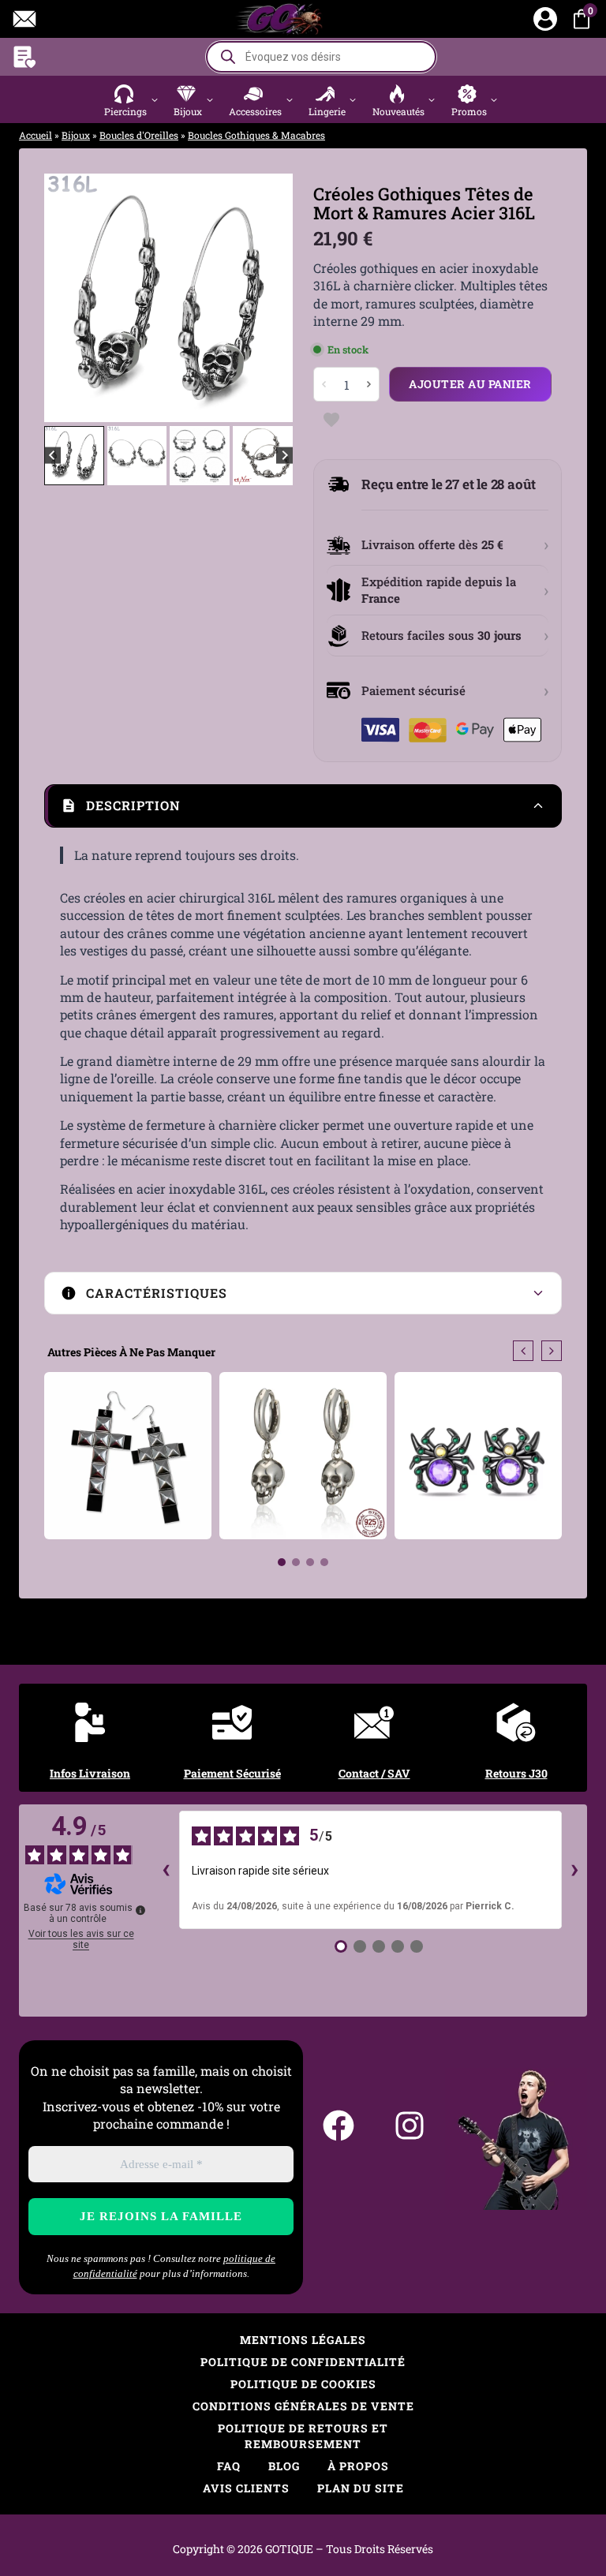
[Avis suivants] (574, 1870)
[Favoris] (24, 57)
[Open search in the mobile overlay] (321, 57)
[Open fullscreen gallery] (277, 406)
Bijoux (76, 135)
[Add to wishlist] (331, 419)
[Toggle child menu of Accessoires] (289, 99)
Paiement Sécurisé (232, 1773)
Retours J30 (516, 1773)
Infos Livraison (90, 1773)
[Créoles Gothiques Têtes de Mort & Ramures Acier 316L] (168, 298)
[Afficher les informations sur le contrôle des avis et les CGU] (140, 1910)
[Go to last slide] (68, 297)
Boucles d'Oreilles (139, 135)
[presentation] (523, 1351)
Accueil (36, 135)
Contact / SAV (374, 1773)
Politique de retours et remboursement (303, 2436)
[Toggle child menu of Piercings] (154, 99)
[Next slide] (269, 297)
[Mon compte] (545, 19)
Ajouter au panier (470, 384)
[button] (133, 99)
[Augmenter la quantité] (368, 384)
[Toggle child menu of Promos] (494, 99)
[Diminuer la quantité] (324, 384)
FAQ (229, 2466)
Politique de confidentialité (303, 2362)
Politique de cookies (303, 2384)
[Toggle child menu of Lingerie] (353, 99)
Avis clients (246, 2488)
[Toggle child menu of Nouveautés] (432, 99)
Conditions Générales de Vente (303, 2406)
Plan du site (361, 2488)
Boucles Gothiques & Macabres (256, 135)
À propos (358, 2466)
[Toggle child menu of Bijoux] (209, 99)
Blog (284, 2466)
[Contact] (24, 19)
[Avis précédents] (166, 1870)
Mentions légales (303, 2340)
